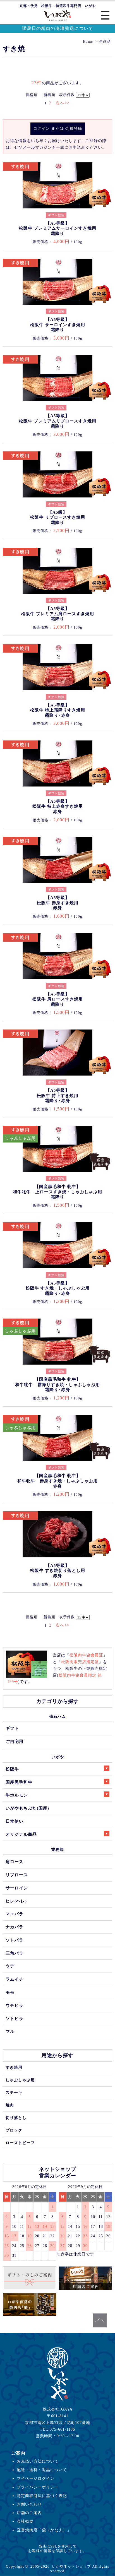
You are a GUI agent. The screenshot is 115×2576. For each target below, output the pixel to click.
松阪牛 (12, 1769)
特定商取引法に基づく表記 (42, 2496)
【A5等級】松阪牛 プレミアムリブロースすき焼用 (58, 421)
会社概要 (25, 2521)
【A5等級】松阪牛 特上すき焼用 (58, 1095)
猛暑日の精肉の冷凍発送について (58, 28)
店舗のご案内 (29, 2513)
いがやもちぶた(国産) (27, 1808)
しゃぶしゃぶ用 (20, 2080)
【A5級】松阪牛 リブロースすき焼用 (58, 517)
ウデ (10, 1966)
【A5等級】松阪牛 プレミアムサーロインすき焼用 (58, 228)
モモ (10, 1992)
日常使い (15, 1821)
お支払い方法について (38, 2461)
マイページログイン (36, 2478)
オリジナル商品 (21, 1834)
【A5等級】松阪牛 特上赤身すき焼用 (58, 806)
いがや (58, 1757)
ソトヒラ (15, 2018)
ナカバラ (15, 1927)
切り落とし (16, 2118)
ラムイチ (15, 1979)
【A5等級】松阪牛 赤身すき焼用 (58, 903)
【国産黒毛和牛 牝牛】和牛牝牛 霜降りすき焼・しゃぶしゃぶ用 (57, 1385)
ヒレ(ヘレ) (16, 1901)
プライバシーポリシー (38, 2487)
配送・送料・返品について (42, 2470)
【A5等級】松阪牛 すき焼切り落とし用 (58, 1571)
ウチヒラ (15, 2005)
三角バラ (15, 1953)
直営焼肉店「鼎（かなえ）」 (44, 2530)
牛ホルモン (17, 1795)
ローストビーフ (20, 2143)
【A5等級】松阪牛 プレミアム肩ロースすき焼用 (58, 614)
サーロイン (17, 1888)
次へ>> (63, 103)
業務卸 (58, 1849)
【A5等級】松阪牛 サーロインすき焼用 (58, 325)
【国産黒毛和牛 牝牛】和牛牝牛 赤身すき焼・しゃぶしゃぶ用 (57, 1481)
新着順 (49, 95)
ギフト (12, 1728)
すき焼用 (14, 2067)
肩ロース (15, 1862)
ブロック (14, 2130)
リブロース (17, 1875)
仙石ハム (57, 1716)
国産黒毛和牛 (19, 1782)
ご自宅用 (15, 1741)
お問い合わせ (29, 2504)
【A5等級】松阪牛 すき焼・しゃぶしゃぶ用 (58, 1288)
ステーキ (14, 2092)
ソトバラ (15, 1940)
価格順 (32, 95)
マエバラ (15, 1914)
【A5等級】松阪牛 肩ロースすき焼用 (58, 999)
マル (10, 2031)
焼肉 (10, 2105)
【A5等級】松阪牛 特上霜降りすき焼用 (58, 710)
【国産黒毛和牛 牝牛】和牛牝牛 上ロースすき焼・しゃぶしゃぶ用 (57, 1192)
